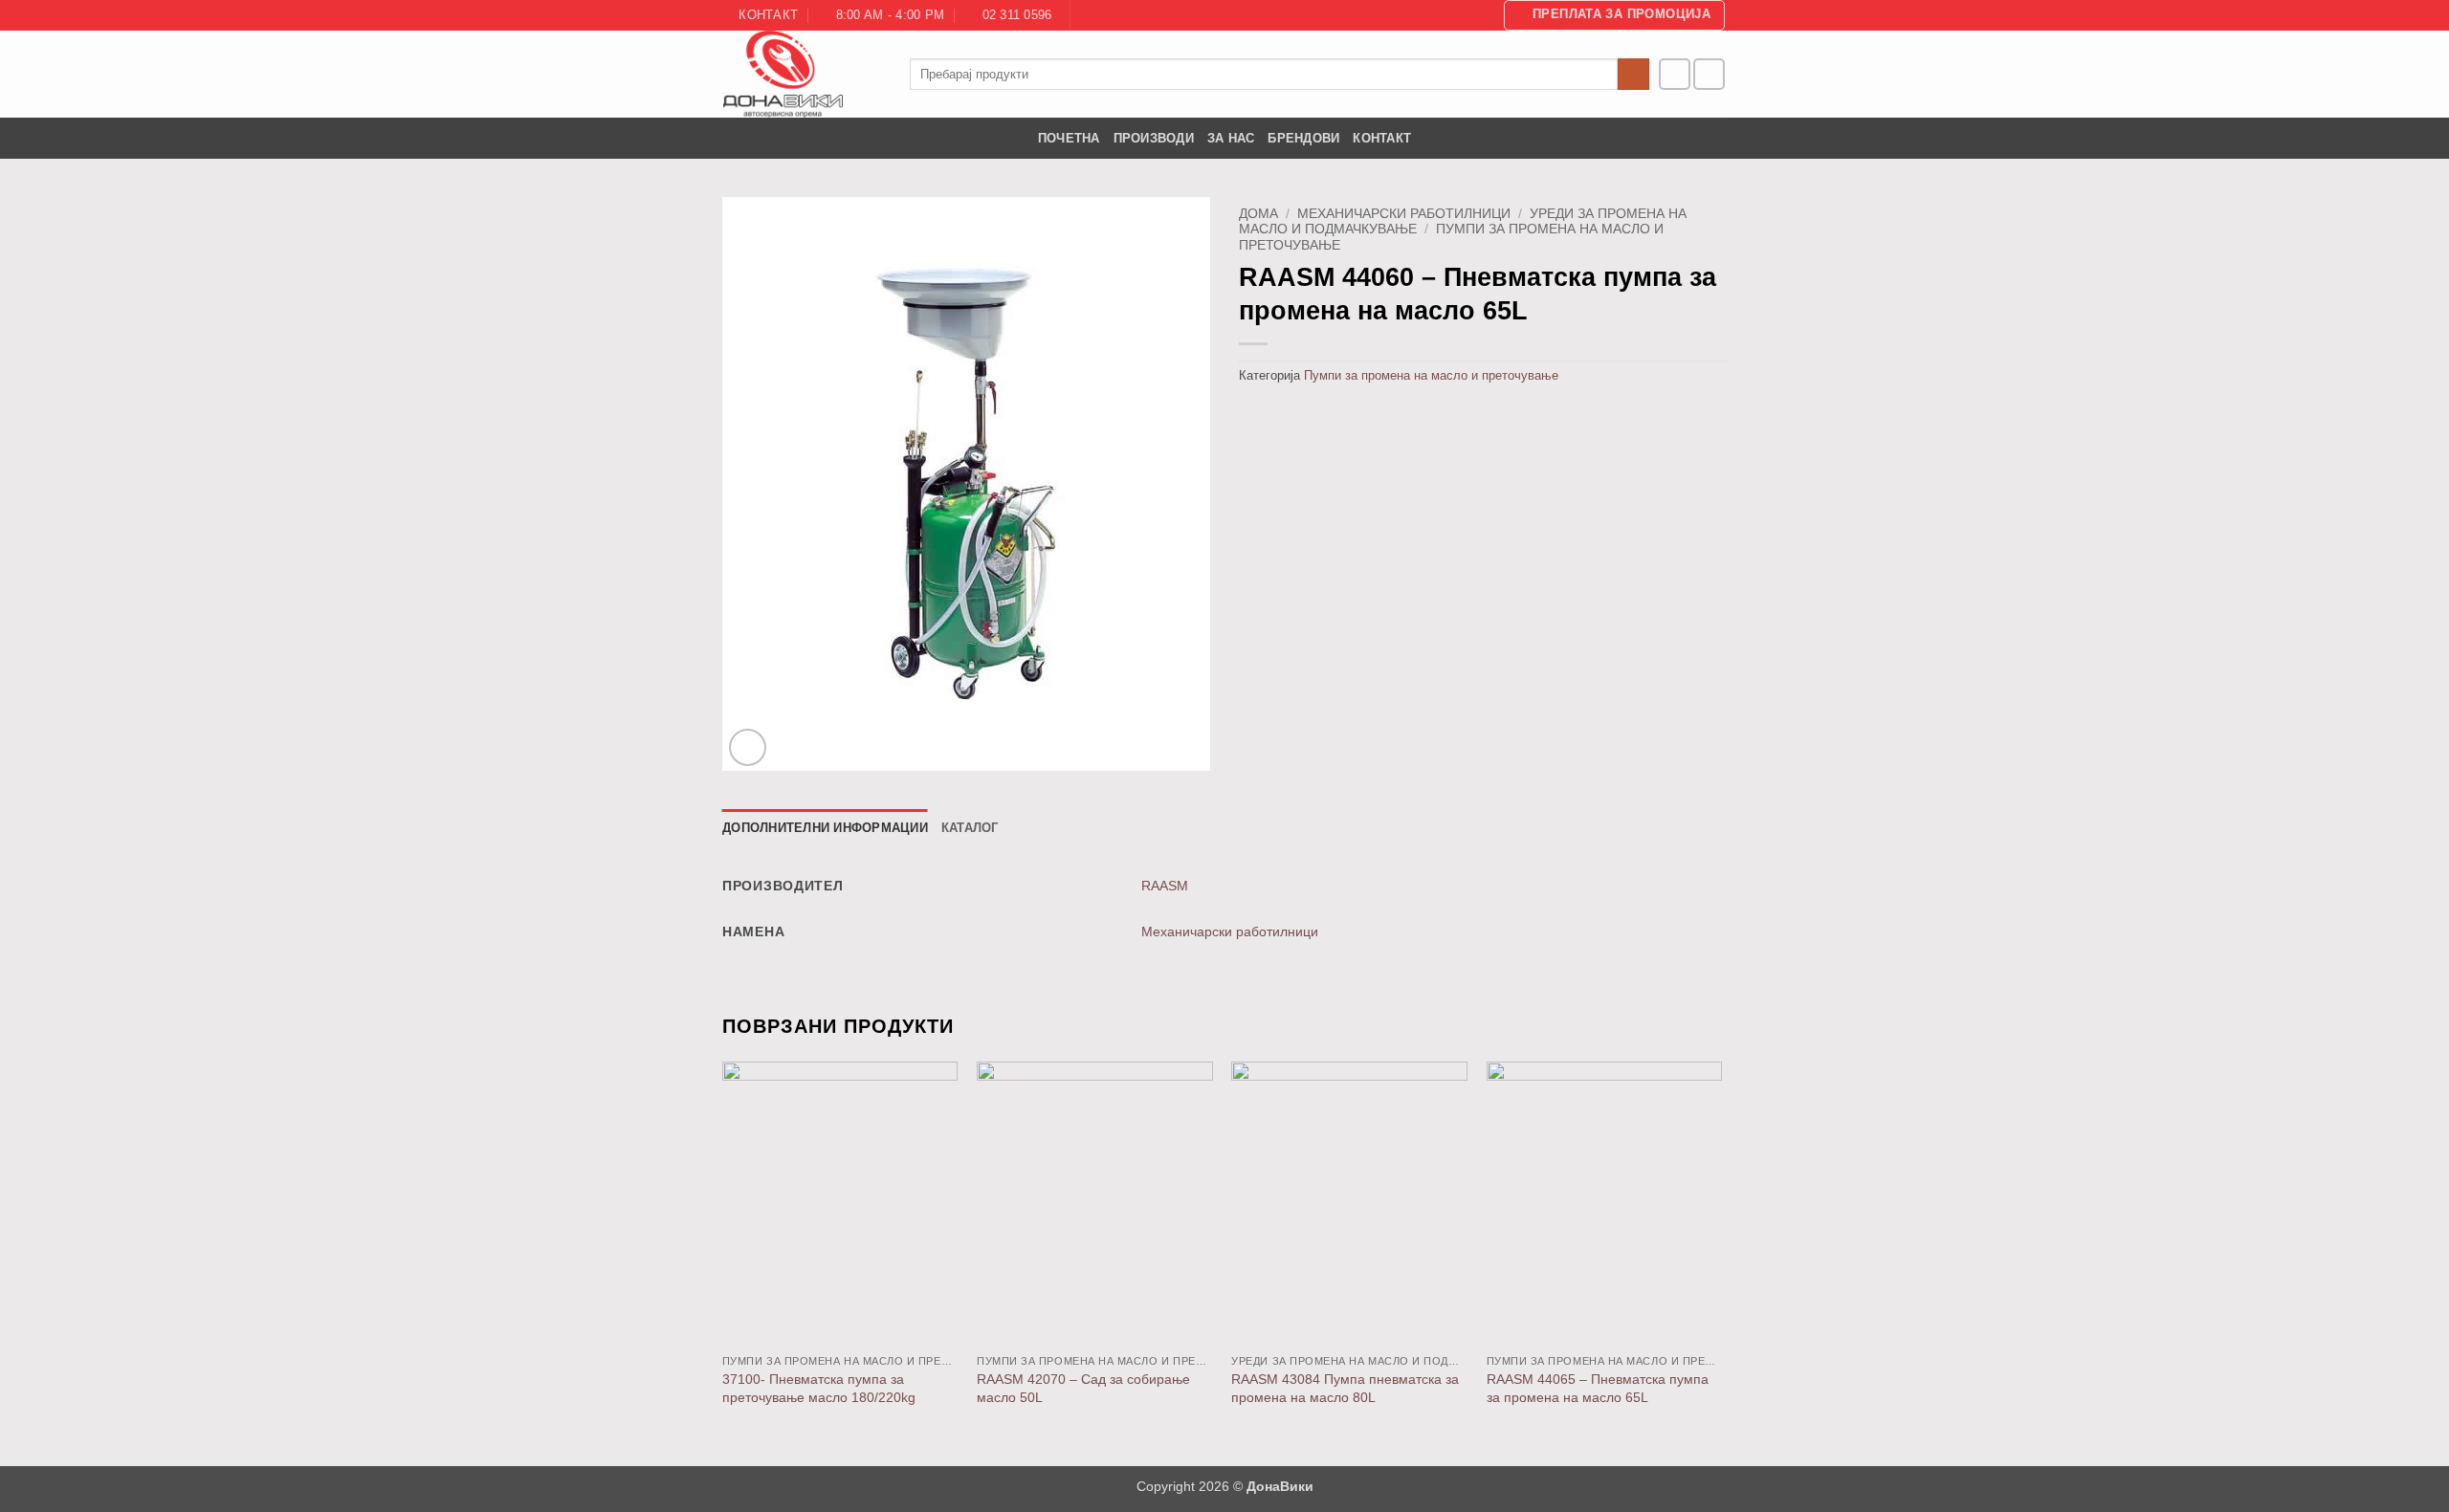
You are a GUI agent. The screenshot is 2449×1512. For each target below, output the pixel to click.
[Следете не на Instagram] (1709, 74)
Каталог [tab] (970, 828)
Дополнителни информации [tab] (825, 828)
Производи (1154, 138)
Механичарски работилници (1404, 214)
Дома (1258, 214)
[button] (1614, 15)
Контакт (1382, 138)
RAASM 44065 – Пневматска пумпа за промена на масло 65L (1598, 1388)
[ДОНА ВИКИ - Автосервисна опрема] (802, 74)
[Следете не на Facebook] (1675, 74)
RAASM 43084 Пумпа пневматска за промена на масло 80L (1345, 1388)
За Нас (1231, 138)
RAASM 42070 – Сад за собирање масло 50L (1083, 1388)
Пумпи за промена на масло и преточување (1431, 375)
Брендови (1303, 138)
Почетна (1069, 138)
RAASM (1165, 886)
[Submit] (1633, 75)
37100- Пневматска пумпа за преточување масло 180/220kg (819, 1388)
